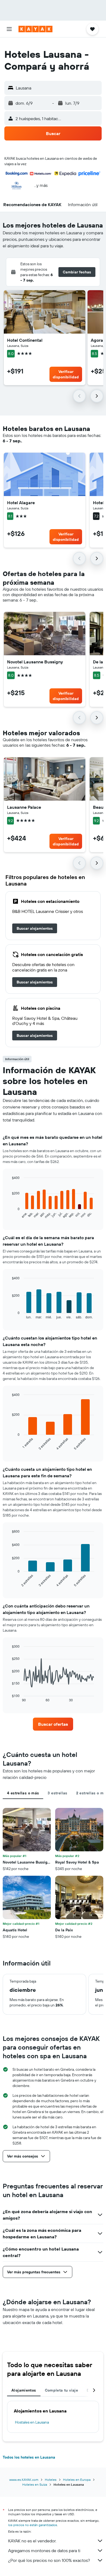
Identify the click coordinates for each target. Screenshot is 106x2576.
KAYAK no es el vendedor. (32, 2541)
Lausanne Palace (24, 807)
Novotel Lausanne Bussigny (35, 662)
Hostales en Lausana (32, 2422)
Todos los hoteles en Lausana (29, 2457)
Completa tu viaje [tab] (61, 2390)
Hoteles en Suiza (35, 2484)
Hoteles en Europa (77, 2480)
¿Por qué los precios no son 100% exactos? (49, 2560)
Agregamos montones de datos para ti (44, 2551)
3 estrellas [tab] (57, 1793)
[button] (9, 29)
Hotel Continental (25, 340)
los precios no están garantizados (33, 2525)
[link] (35, 928)
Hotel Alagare (21, 503)
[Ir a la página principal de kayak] (35, 29)
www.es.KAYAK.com (24, 2480)
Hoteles (51, 2480)
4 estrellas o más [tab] (23, 1793)
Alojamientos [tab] (24, 2390)
